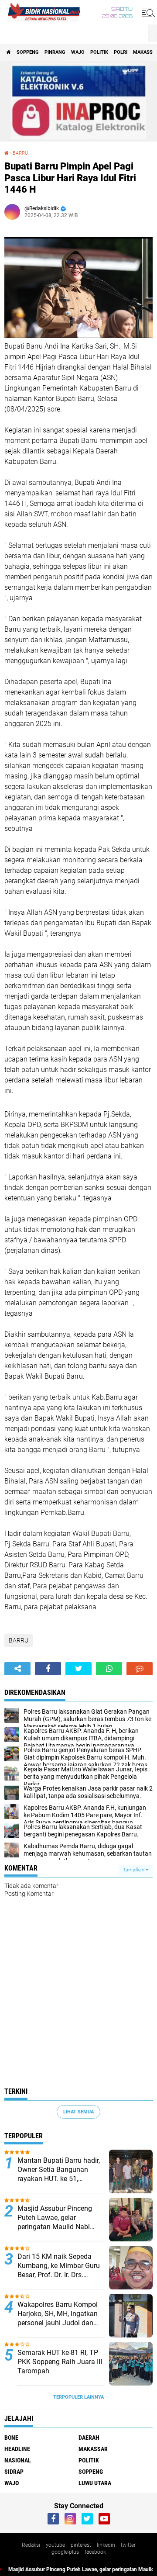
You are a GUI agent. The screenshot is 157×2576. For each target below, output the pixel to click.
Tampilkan (134, 1870)
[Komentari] (140, 1669)
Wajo (78, 52)
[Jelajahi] (147, 12)
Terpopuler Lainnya (78, 2397)
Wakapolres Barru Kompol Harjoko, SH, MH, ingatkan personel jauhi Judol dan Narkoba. (58, 2314)
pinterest (81, 2545)
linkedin (106, 2545)
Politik (99, 52)
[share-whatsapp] (109, 1669)
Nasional (18, 2460)
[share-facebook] (48, 1669)
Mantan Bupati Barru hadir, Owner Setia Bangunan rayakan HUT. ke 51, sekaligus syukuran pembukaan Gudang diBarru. (59, 2170)
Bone (11, 2438)
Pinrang (55, 52)
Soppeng (28, 52)
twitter (128, 2545)
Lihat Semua (78, 2112)
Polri (121, 52)
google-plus (65, 2552)
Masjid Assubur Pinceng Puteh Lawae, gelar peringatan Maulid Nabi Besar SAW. (55, 2218)
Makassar (93, 2449)
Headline (17, 2449)
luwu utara (95, 2483)
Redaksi (31, 2545)
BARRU (19, 1640)
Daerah (89, 2438)
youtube (55, 2545)
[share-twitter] (78, 1669)
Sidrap (14, 2472)
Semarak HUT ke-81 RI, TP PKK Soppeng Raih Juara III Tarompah (60, 2362)
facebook (95, 2552)
